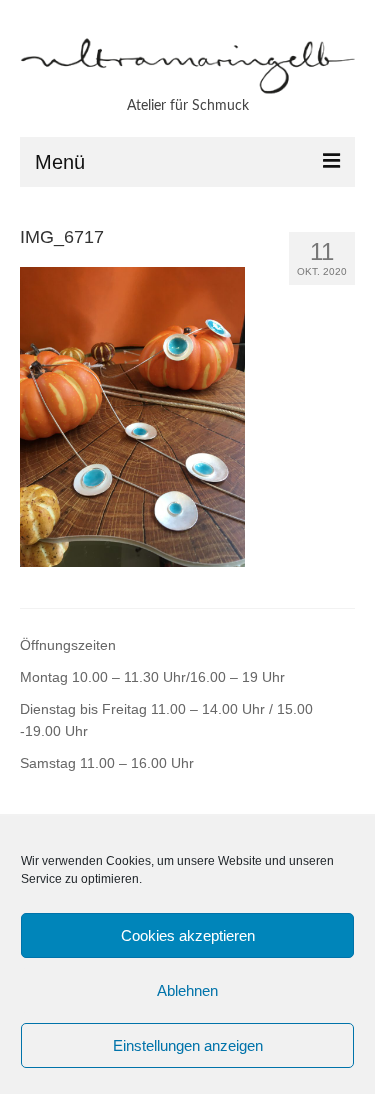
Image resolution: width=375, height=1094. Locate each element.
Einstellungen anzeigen (188, 1045)
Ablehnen (187, 990)
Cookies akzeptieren (188, 935)
